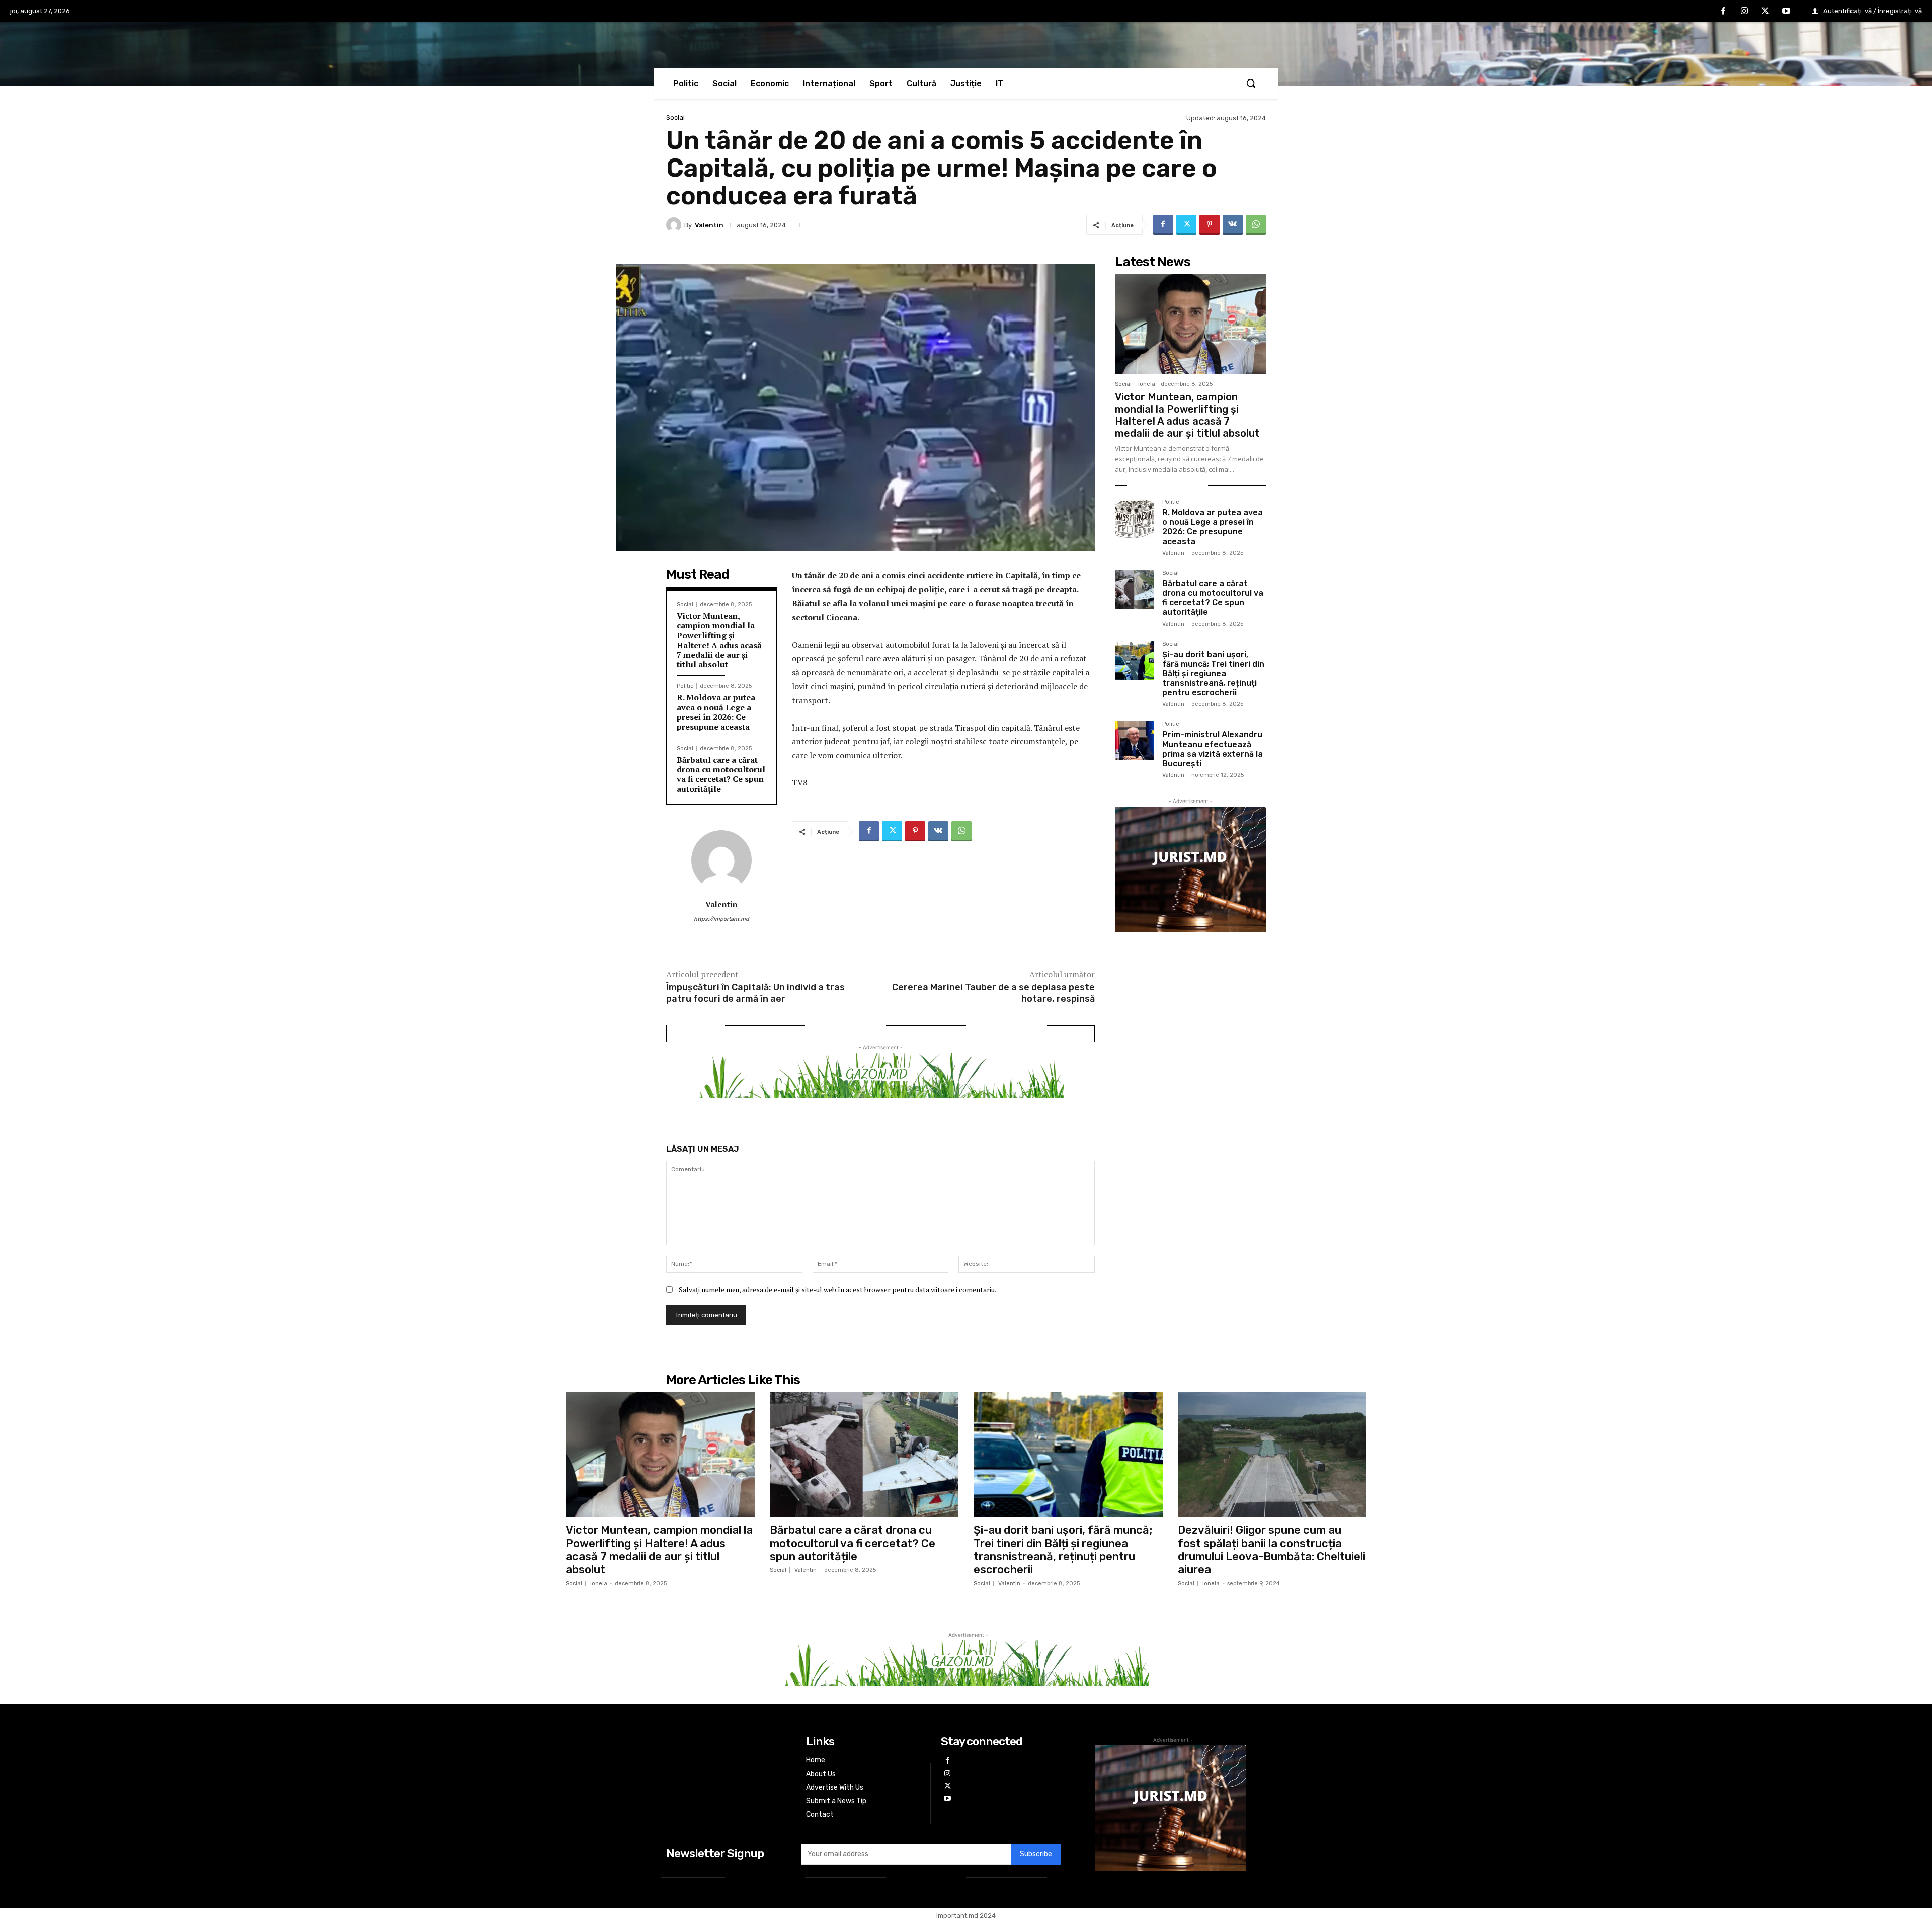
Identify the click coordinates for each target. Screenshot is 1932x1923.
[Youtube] (1786, 12)
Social (675, 117)
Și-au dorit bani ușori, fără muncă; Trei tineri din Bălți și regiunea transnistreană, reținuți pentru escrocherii (1213, 674)
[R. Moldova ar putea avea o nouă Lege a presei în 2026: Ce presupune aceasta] (1135, 519)
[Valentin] (675, 225)
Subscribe (1036, 1854)
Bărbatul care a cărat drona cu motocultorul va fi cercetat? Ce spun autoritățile (721, 774)
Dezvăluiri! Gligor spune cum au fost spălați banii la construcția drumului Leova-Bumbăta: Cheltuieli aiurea (1272, 1550)
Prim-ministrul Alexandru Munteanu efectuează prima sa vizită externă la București (1213, 749)
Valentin (709, 225)
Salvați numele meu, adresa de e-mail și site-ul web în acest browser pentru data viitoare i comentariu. (837, 1289)
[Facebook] (1724, 12)
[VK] (1233, 225)
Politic (685, 686)
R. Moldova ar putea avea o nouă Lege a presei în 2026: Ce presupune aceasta (716, 712)
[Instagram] (1744, 12)
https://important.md (721, 919)
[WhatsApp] (1256, 225)
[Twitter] (1765, 12)
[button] (1251, 83)
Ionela (1147, 384)
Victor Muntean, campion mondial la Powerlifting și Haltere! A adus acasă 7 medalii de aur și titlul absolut (719, 640)
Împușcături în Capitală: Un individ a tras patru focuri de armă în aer (755, 993)
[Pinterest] (1210, 225)
